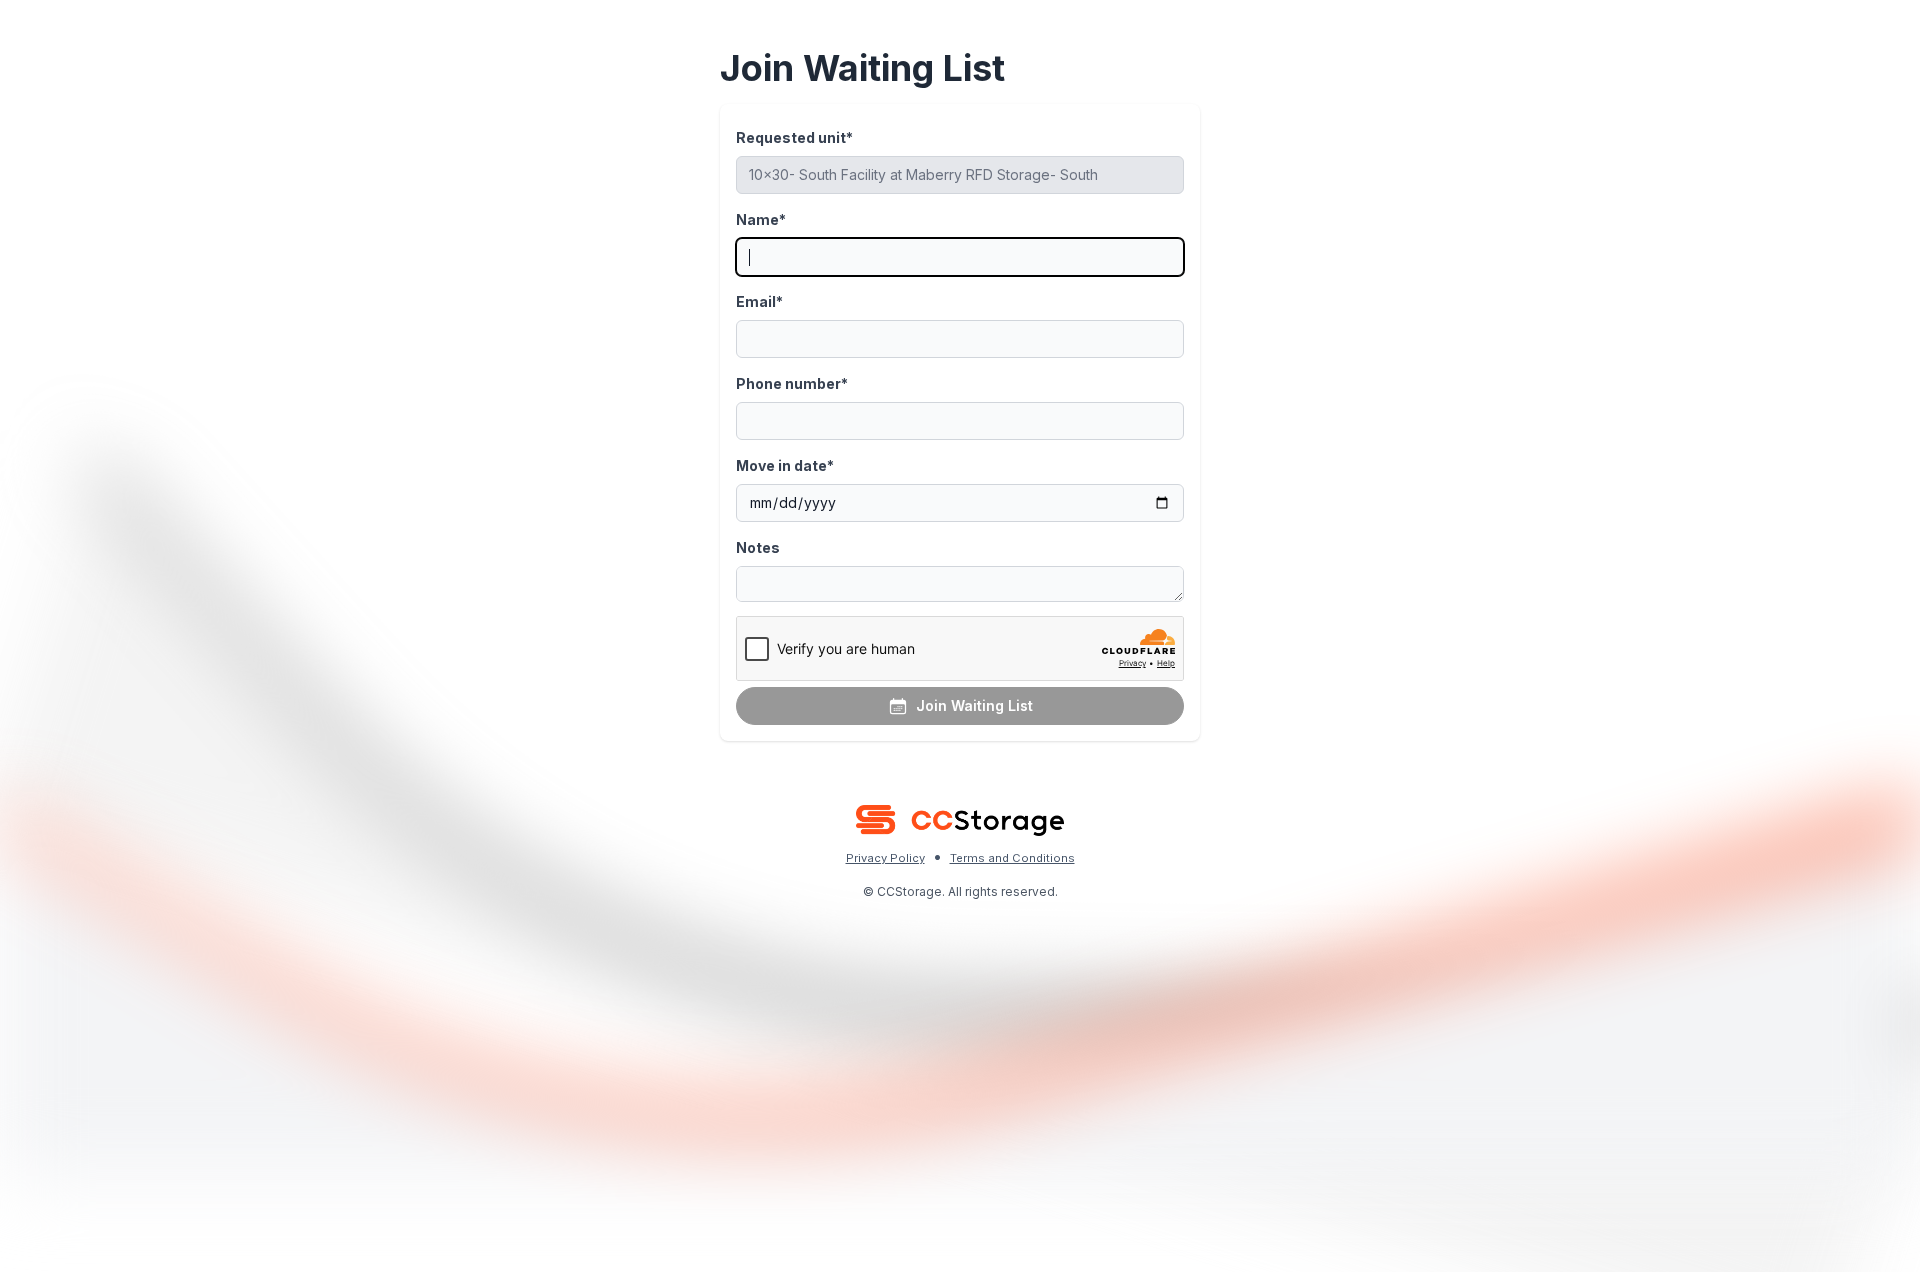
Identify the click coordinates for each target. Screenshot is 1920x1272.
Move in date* (785, 465)
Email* (759, 301)
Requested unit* (794, 137)
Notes (758, 547)
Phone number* (792, 383)
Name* (761, 219)
